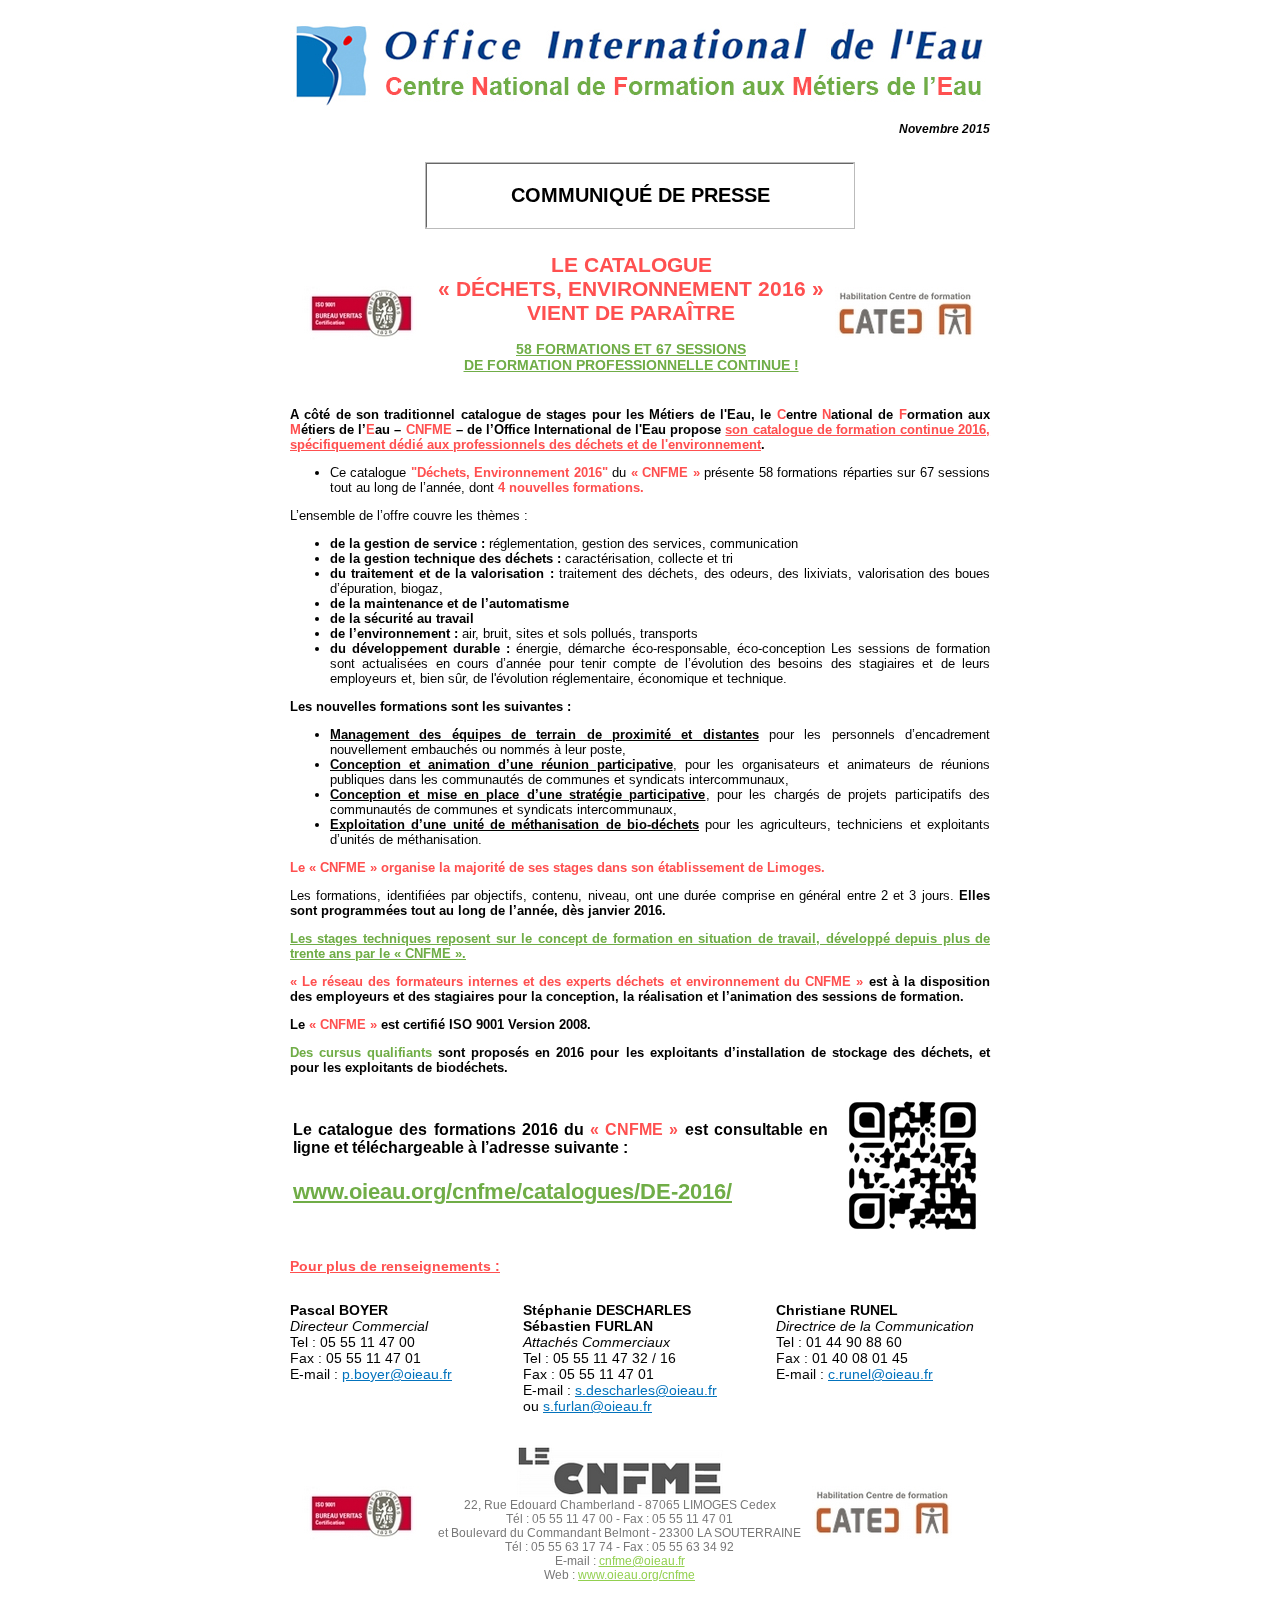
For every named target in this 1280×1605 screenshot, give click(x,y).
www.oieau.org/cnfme (636, 1575)
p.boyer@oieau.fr (397, 1374)
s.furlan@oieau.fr (597, 1406)
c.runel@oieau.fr (880, 1374)
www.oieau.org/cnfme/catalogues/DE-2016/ (512, 1191)
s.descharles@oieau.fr (646, 1390)
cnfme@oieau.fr (642, 1561)
